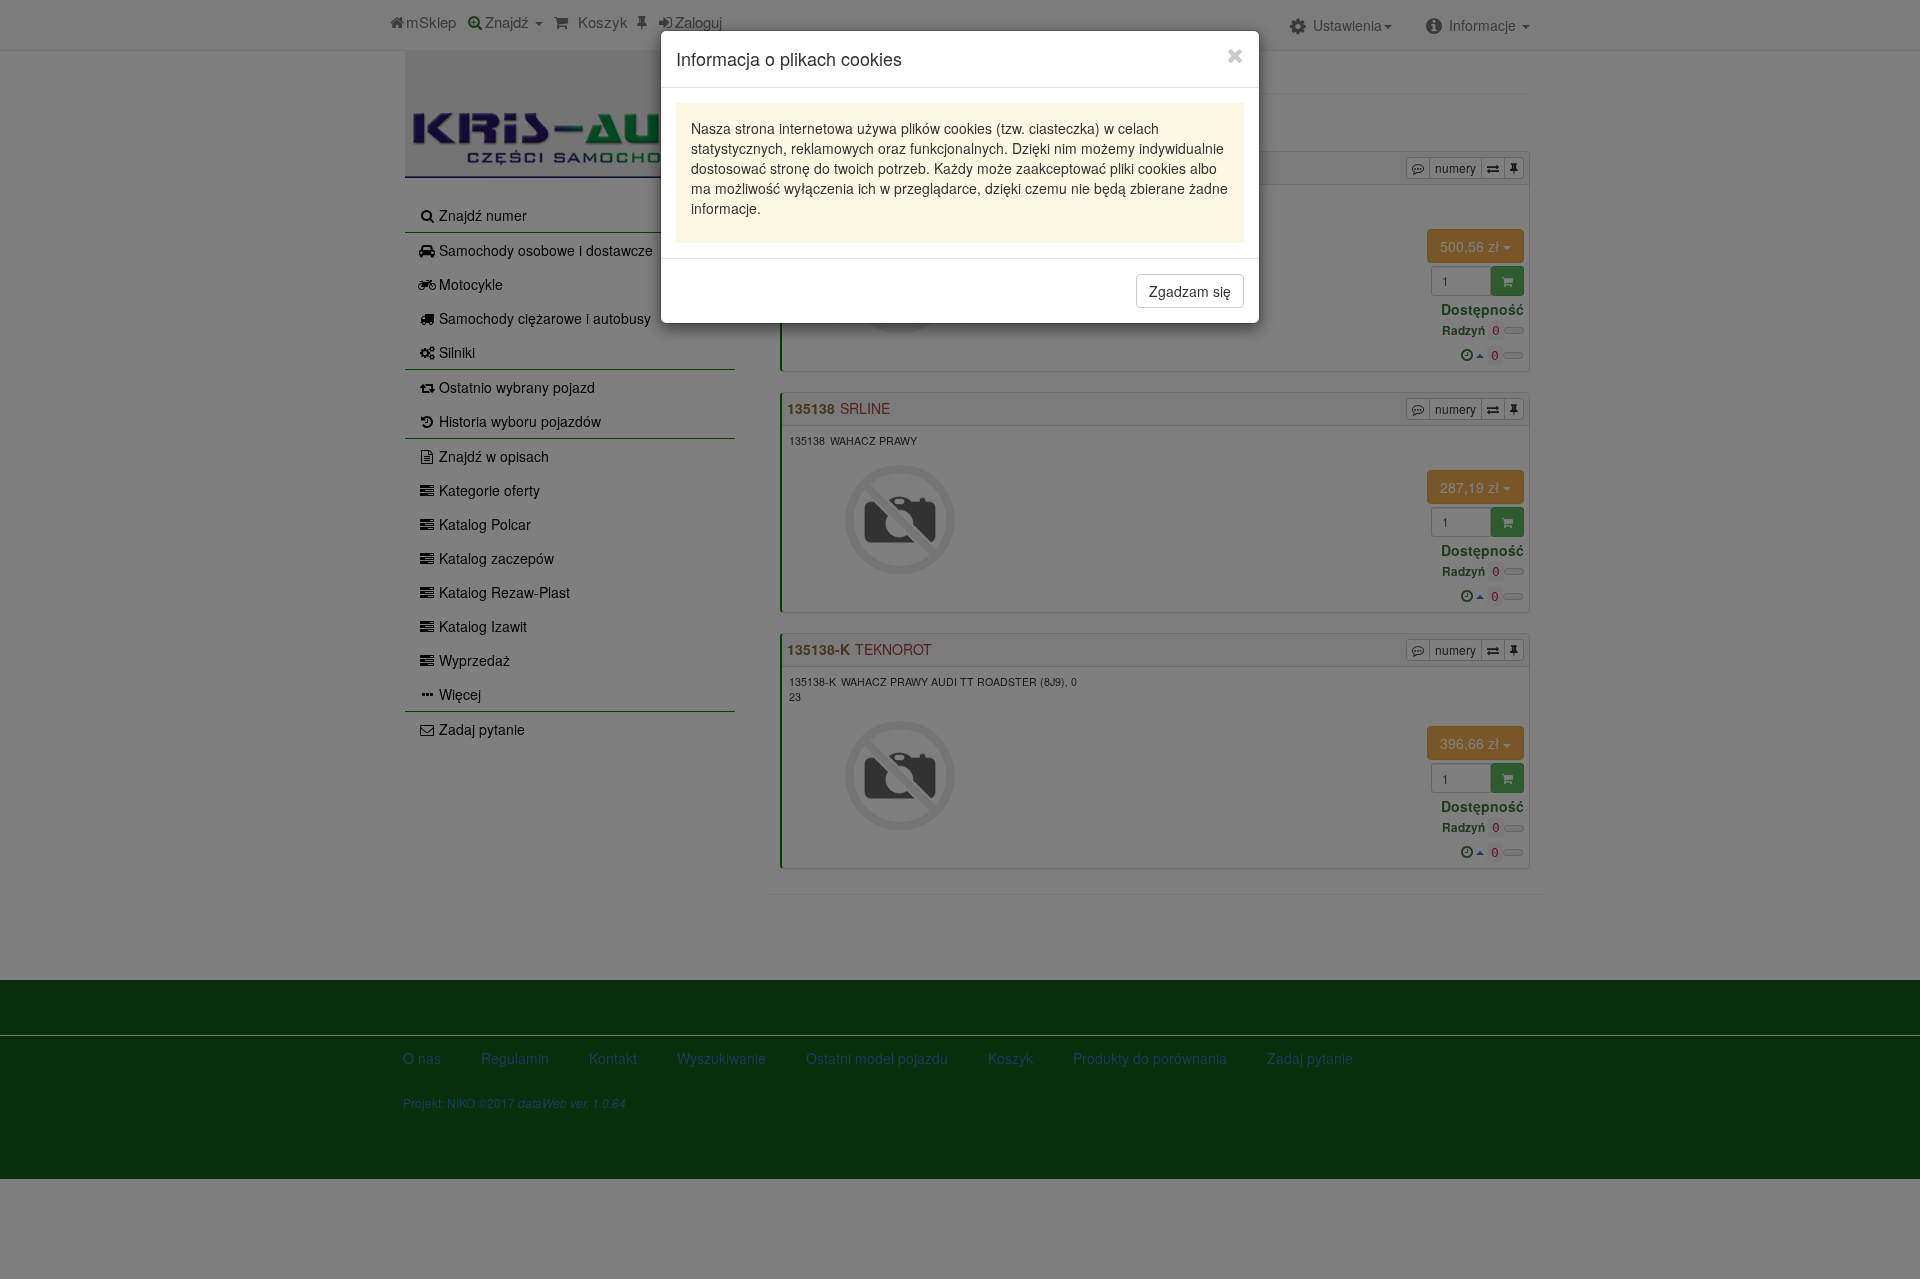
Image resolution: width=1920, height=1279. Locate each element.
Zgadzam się (1190, 291)
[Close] (1235, 55)
